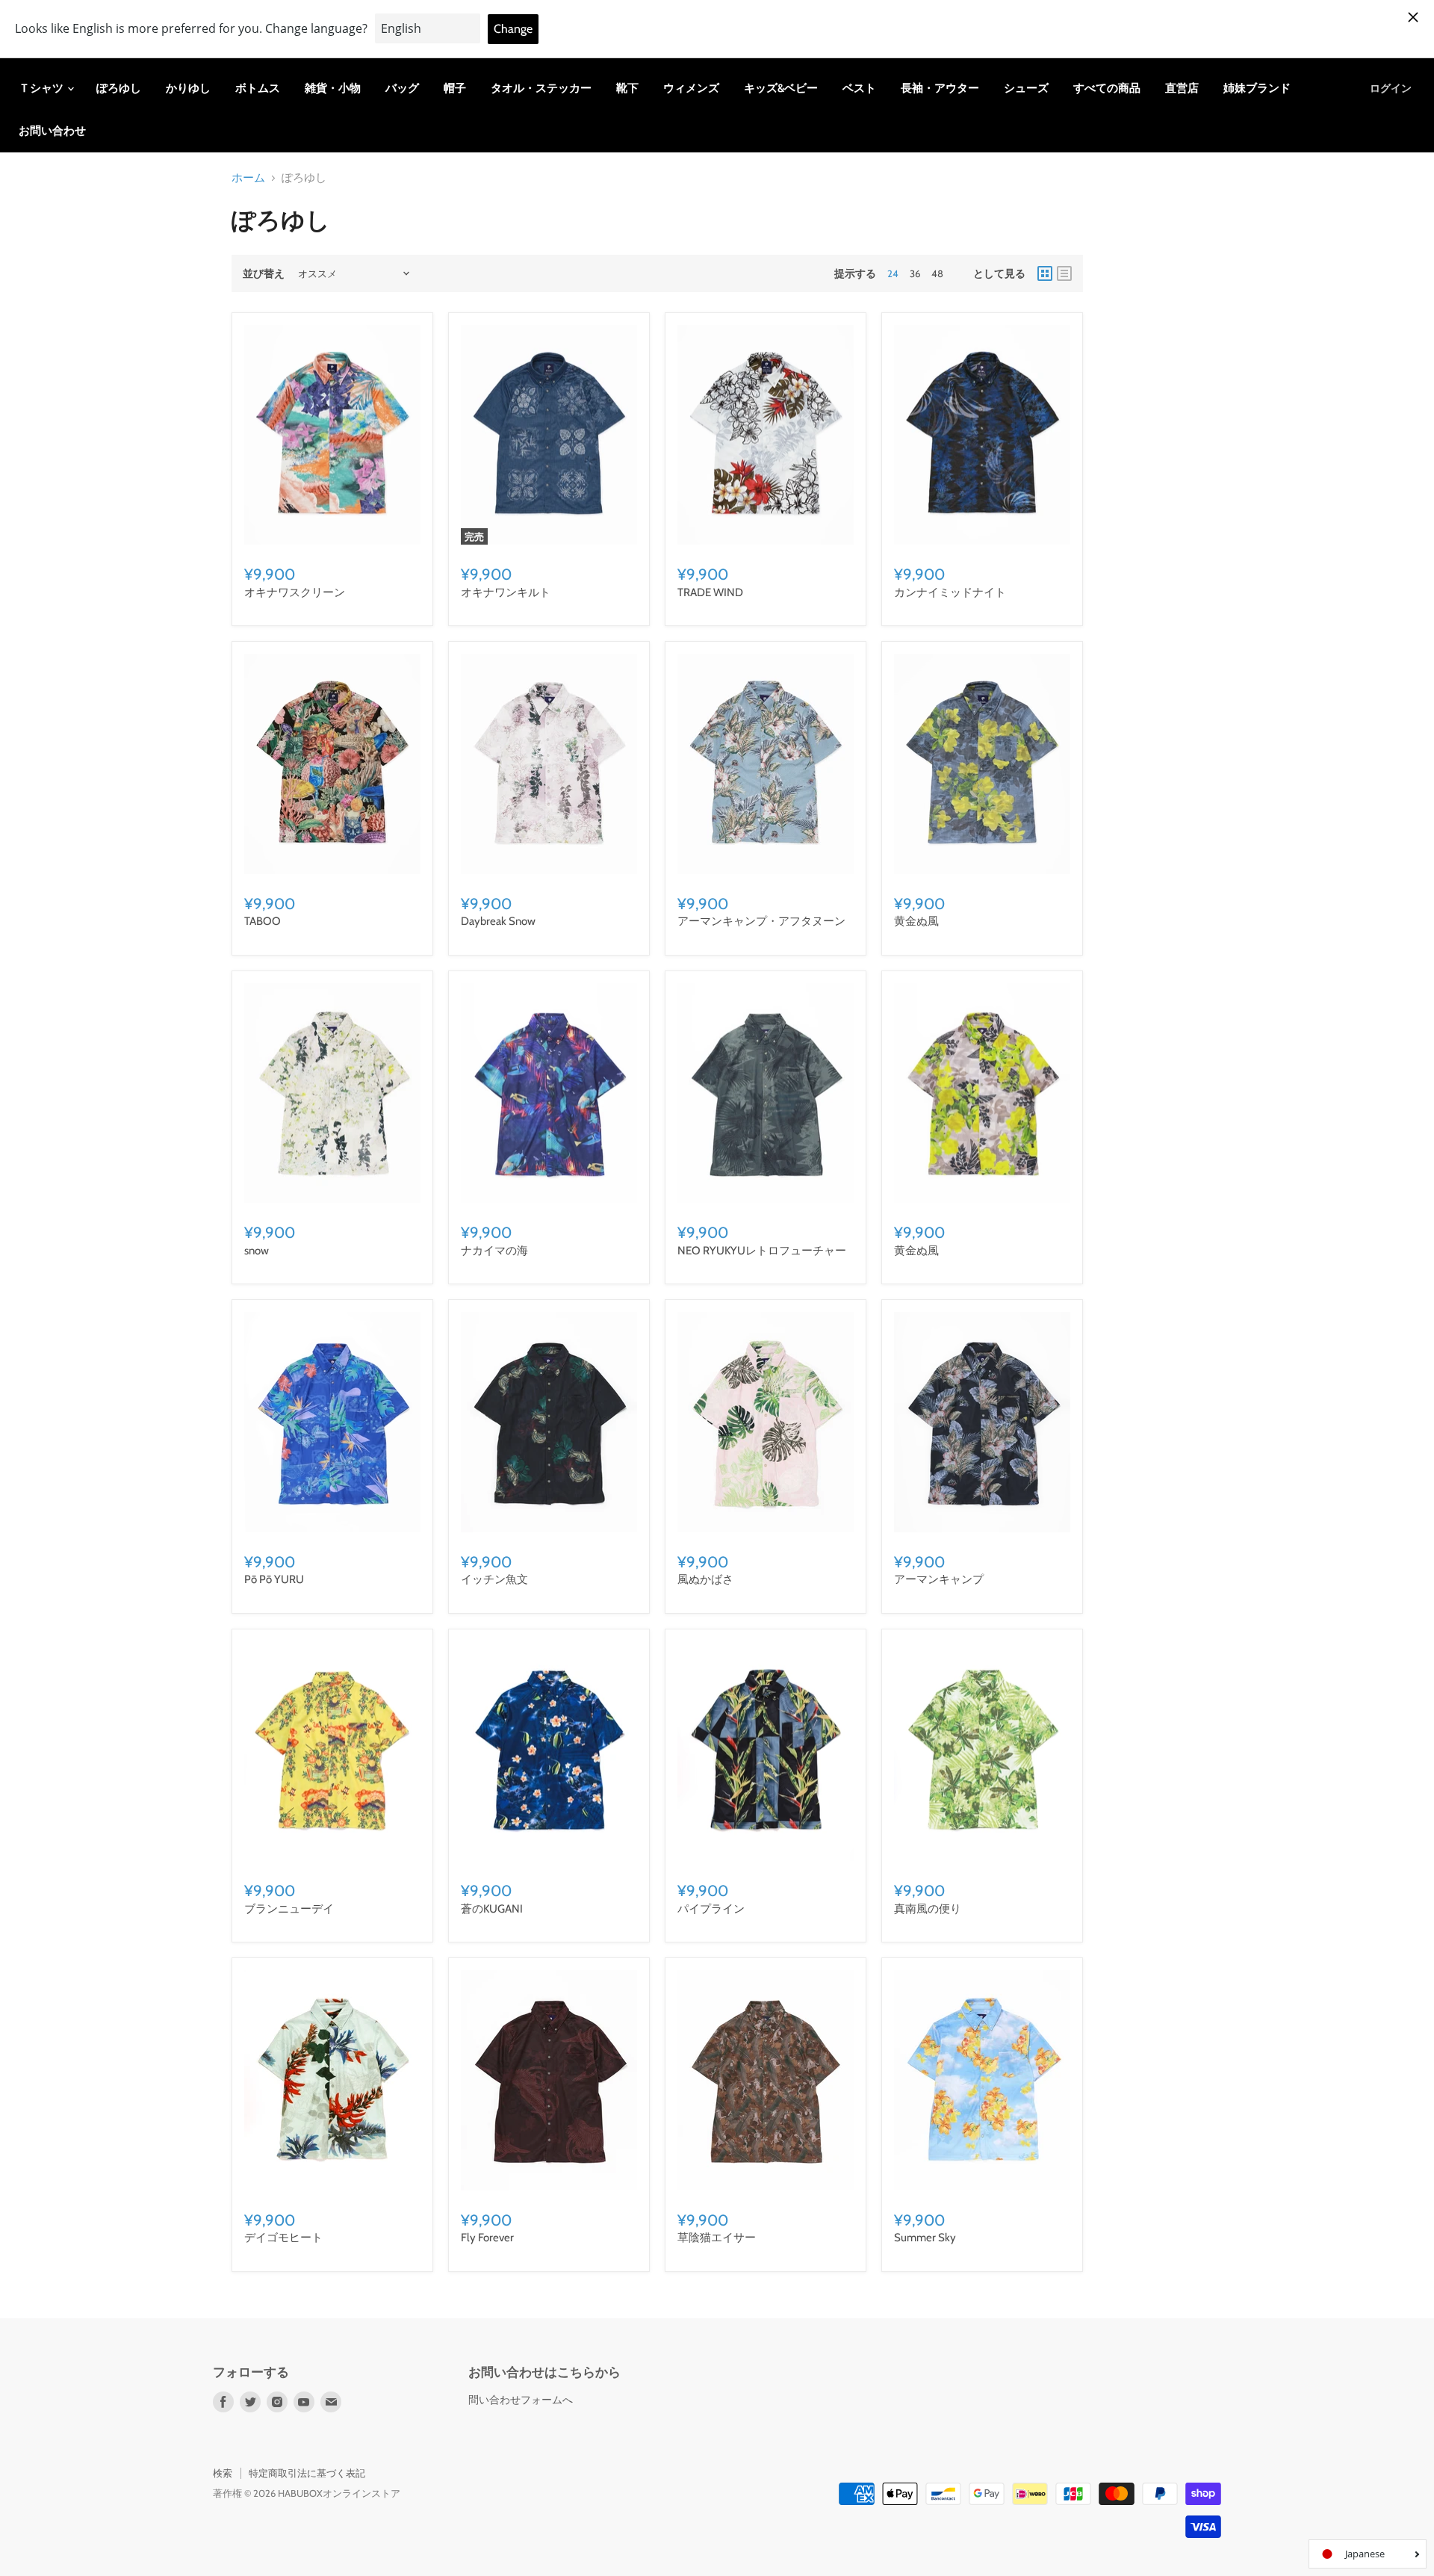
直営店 (1182, 88)
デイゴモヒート (283, 2238)
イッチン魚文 (494, 1579)
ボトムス (258, 88)
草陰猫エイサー (717, 2238)
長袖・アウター (940, 88)
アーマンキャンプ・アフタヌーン (761, 921)
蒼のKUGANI (492, 1909)
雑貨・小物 (333, 88)
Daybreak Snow (498, 921)
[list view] (1064, 273)
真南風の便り (928, 1909)
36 (915, 273)
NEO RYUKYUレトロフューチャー (762, 1251)
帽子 (455, 88)
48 (937, 273)
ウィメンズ (691, 88)
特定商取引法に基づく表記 (307, 2473)
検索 (223, 2473)
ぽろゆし (119, 88)
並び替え (264, 273)
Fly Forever (487, 2238)
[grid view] (1045, 273)
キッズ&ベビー (781, 88)
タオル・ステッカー (541, 88)
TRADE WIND (710, 592)
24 (893, 273)
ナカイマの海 (494, 1251)
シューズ (1026, 88)
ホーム (248, 178)
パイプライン (711, 1909)
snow (257, 1251)
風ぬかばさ (705, 1579)
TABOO (263, 921)
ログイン (1391, 88)
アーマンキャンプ (939, 1579)
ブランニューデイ (289, 1909)
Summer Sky (925, 2238)
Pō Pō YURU (274, 1579)
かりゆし (188, 88)
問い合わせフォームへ (521, 2400)
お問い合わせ (52, 131)
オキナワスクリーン (295, 592)
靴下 (627, 88)
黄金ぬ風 (916, 921)
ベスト (859, 88)
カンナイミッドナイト (950, 592)
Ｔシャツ (42, 88)
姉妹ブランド (1257, 88)
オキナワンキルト (506, 592)
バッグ (402, 88)
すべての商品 (1107, 88)
